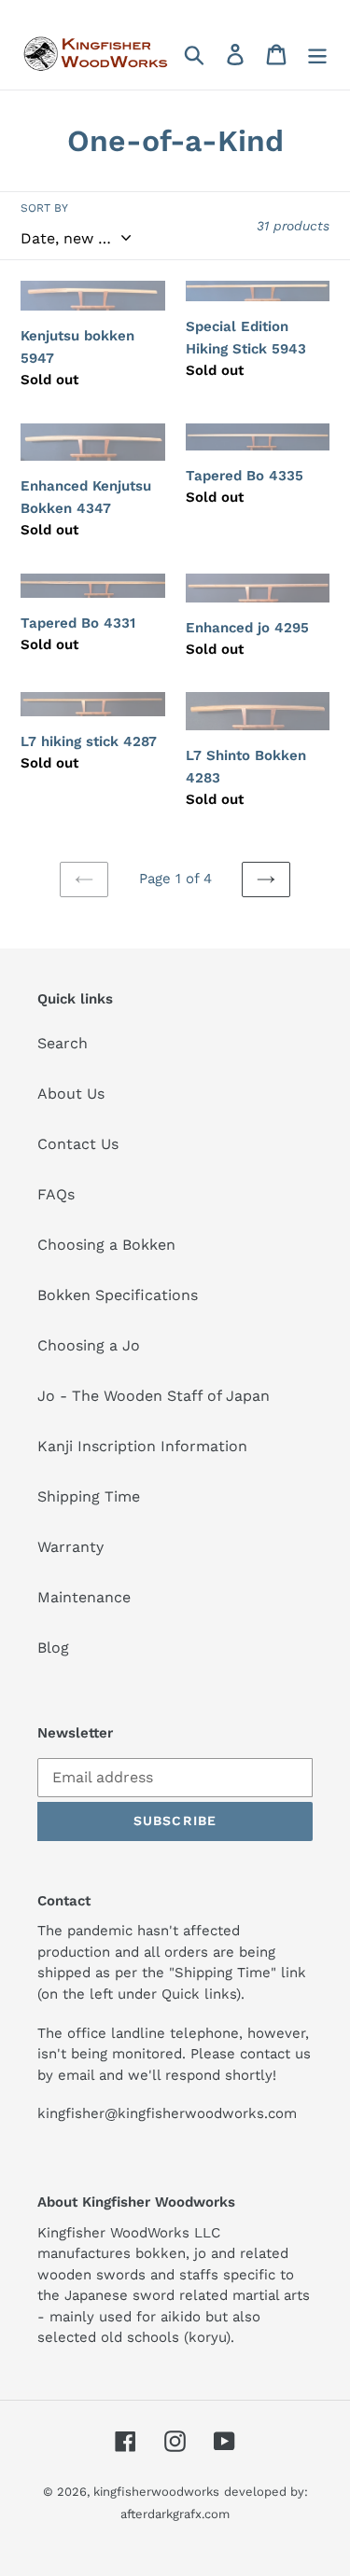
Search (63, 1043)
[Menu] (317, 55)
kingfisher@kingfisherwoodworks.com (167, 2113)
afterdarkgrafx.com (175, 2514)
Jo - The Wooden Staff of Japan (154, 1396)
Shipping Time (89, 1496)
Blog (53, 1648)
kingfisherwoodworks (156, 2492)
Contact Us (78, 1144)
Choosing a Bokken (106, 1245)
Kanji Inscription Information (142, 1446)
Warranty (70, 1547)
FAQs (56, 1194)
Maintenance (84, 1597)
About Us (71, 1094)
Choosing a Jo (89, 1345)
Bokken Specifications (118, 1295)
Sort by (44, 208)
